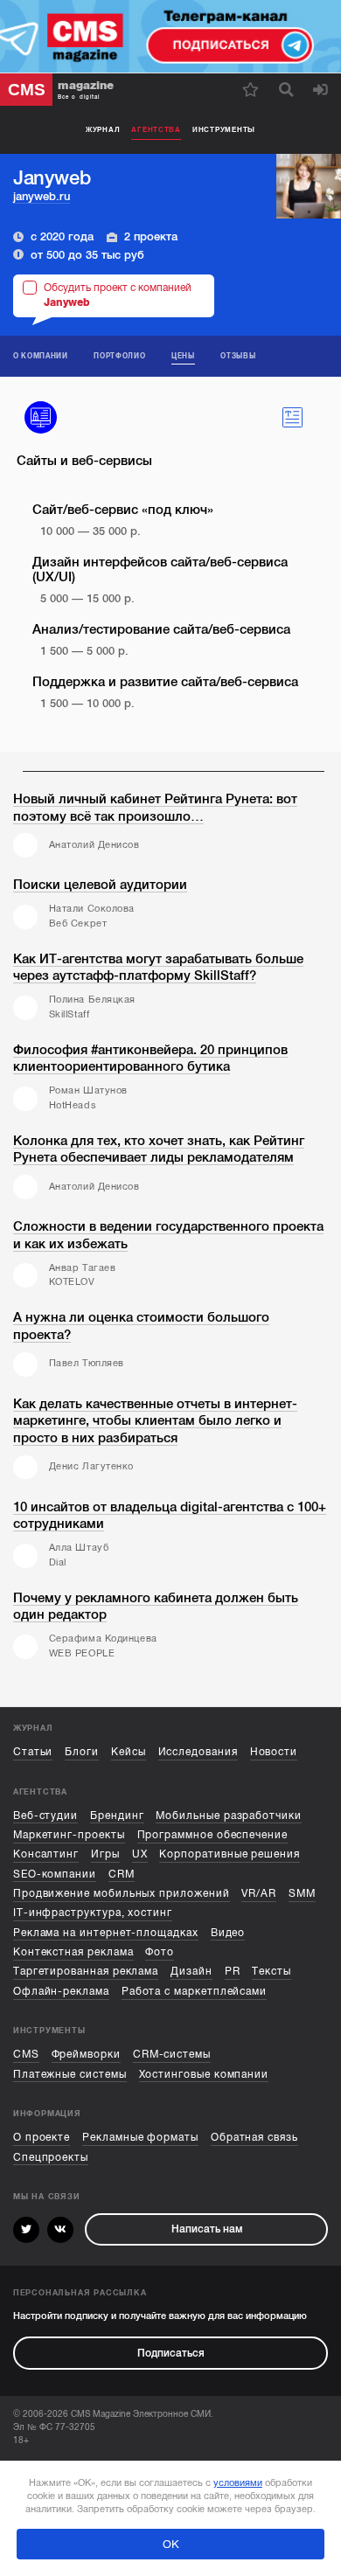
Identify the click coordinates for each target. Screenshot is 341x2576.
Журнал (103, 129)
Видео (228, 1933)
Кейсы (129, 1752)
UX (140, 1854)
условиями (238, 2483)
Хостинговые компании (204, 2074)
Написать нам (207, 2229)
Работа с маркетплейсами (194, 1991)
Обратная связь (254, 2137)
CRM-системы (172, 2054)
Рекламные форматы (140, 2137)
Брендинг (117, 1816)
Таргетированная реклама (86, 1971)
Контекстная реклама (73, 1952)
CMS (26, 2054)
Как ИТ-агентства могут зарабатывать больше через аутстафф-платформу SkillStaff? (158, 968)
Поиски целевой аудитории (100, 885)
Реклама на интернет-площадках (106, 1933)
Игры (105, 1854)
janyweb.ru (42, 196)
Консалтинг (46, 1854)
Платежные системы (70, 2074)
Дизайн (191, 1971)
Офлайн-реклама (61, 1991)
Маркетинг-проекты (69, 1835)
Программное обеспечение (212, 1835)
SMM (302, 1893)
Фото (160, 1952)
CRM (122, 1874)
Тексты (271, 1971)
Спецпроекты (51, 2157)
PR (233, 1971)
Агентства (156, 129)
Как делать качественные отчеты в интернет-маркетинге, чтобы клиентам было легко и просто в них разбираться (155, 1421)
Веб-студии (45, 1816)
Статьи (33, 1752)
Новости (274, 1752)
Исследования (198, 1752)
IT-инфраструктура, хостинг (93, 1913)
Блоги (82, 1752)
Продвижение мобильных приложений (122, 1893)
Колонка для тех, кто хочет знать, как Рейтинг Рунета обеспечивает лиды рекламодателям (159, 1149)
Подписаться (171, 2353)
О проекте (42, 2137)
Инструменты (224, 129)
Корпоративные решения (230, 1854)
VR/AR (259, 1893)
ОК (171, 2544)
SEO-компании (55, 1874)
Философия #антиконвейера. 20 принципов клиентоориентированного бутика (150, 1059)
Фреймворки (86, 2054)
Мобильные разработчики (228, 1816)
